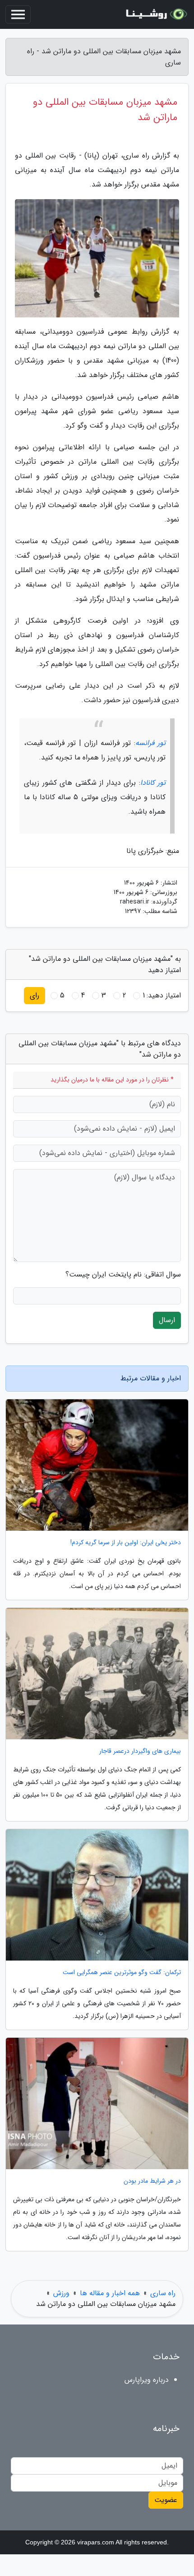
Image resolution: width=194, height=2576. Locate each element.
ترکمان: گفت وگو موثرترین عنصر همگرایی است (122, 1973)
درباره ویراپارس (147, 2380)
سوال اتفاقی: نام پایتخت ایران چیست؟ (123, 1275)
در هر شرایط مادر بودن (152, 2181)
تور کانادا (153, 783)
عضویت (166, 2500)
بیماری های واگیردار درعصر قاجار (140, 1751)
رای (35, 995)
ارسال (167, 1320)
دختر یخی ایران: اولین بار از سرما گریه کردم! (126, 1543)
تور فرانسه (150, 743)
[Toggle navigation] (18, 14)
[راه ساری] (155, 14)
